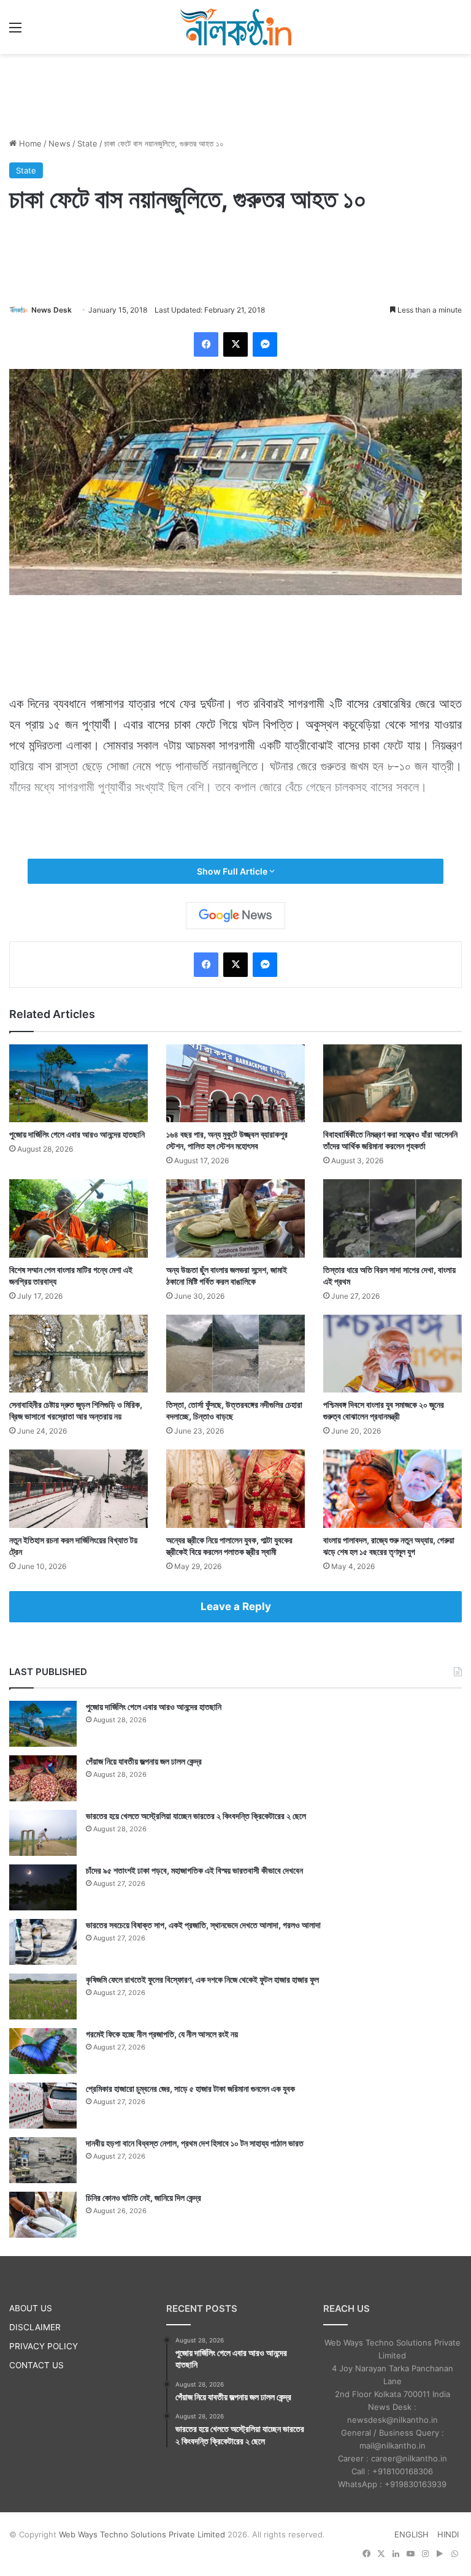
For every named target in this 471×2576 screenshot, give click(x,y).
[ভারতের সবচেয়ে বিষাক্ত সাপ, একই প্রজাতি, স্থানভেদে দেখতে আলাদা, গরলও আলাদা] (43, 1942)
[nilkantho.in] (235, 27)
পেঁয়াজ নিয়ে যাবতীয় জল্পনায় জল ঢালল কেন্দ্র (144, 1761)
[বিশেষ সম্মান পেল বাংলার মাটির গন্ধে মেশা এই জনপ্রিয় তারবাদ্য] (78, 1218)
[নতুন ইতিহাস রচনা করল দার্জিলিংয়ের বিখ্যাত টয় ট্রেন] (78, 1488)
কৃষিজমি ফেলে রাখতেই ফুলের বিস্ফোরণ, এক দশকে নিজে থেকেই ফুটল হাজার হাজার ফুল (202, 1979)
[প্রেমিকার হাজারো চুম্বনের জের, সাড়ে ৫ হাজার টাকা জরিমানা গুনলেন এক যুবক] (43, 2106)
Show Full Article (233, 871)
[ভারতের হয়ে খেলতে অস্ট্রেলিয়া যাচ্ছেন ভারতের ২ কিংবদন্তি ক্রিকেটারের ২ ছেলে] (43, 1833)
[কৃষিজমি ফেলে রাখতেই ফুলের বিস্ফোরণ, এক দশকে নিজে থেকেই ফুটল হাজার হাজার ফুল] (43, 1997)
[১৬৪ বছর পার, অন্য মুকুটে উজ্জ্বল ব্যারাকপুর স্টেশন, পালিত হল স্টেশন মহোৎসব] (235, 1083)
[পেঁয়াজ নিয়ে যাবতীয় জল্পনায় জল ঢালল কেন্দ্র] (43, 1778)
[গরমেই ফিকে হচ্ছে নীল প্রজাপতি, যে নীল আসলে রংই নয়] (43, 2051)
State (87, 143)
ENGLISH (412, 2534)
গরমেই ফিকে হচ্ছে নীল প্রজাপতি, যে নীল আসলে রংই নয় (162, 2034)
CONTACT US (36, 2365)
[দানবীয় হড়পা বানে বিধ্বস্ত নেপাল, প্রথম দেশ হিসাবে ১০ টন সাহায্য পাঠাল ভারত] (43, 2160)
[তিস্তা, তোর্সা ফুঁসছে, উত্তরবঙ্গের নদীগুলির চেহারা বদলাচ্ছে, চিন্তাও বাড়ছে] (235, 1354)
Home (29, 143)
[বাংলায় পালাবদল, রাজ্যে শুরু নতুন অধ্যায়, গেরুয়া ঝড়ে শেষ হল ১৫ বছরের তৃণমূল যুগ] (392, 1488)
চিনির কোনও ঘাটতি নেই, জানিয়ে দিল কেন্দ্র (144, 2198)
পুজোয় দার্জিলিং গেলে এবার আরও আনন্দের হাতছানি (77, 1134)
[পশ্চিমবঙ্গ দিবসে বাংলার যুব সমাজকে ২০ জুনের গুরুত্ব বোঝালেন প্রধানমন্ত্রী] (392, 1354)
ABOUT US (31, 2308)
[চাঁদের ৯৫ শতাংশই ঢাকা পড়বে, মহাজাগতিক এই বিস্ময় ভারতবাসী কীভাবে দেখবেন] (43, 1887)
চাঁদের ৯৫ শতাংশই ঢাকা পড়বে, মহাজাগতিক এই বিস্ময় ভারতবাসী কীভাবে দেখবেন (194, 1870)
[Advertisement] (235, 94)
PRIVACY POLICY (44, 2346)
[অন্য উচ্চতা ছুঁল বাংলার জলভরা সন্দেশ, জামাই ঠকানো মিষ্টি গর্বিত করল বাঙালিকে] (235, 1218)
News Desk (52, 310)
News (59, 143)
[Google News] (235, 916)
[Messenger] (265, 344)
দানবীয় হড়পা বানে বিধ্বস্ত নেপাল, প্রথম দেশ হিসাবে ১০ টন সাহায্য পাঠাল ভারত (195, 2143)
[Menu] (15, 32)
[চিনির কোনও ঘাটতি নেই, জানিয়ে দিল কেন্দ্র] (43, 2215)
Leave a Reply (236, 1606)
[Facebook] (206, 344)
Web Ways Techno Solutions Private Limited (142, 2534)
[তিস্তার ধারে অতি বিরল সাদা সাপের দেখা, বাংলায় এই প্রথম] (392, 1218)
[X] (235, 344)
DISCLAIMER (35, 2327)
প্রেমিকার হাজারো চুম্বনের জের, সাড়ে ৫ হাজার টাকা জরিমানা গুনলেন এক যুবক (190, 2088)
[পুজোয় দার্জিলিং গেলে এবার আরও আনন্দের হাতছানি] (78, 1083)
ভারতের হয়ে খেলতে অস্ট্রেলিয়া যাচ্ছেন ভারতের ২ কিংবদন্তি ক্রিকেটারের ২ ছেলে (196, 1816)
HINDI (448, 2534)
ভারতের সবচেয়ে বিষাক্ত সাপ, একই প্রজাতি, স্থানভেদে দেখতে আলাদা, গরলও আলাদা (203, 1925)
